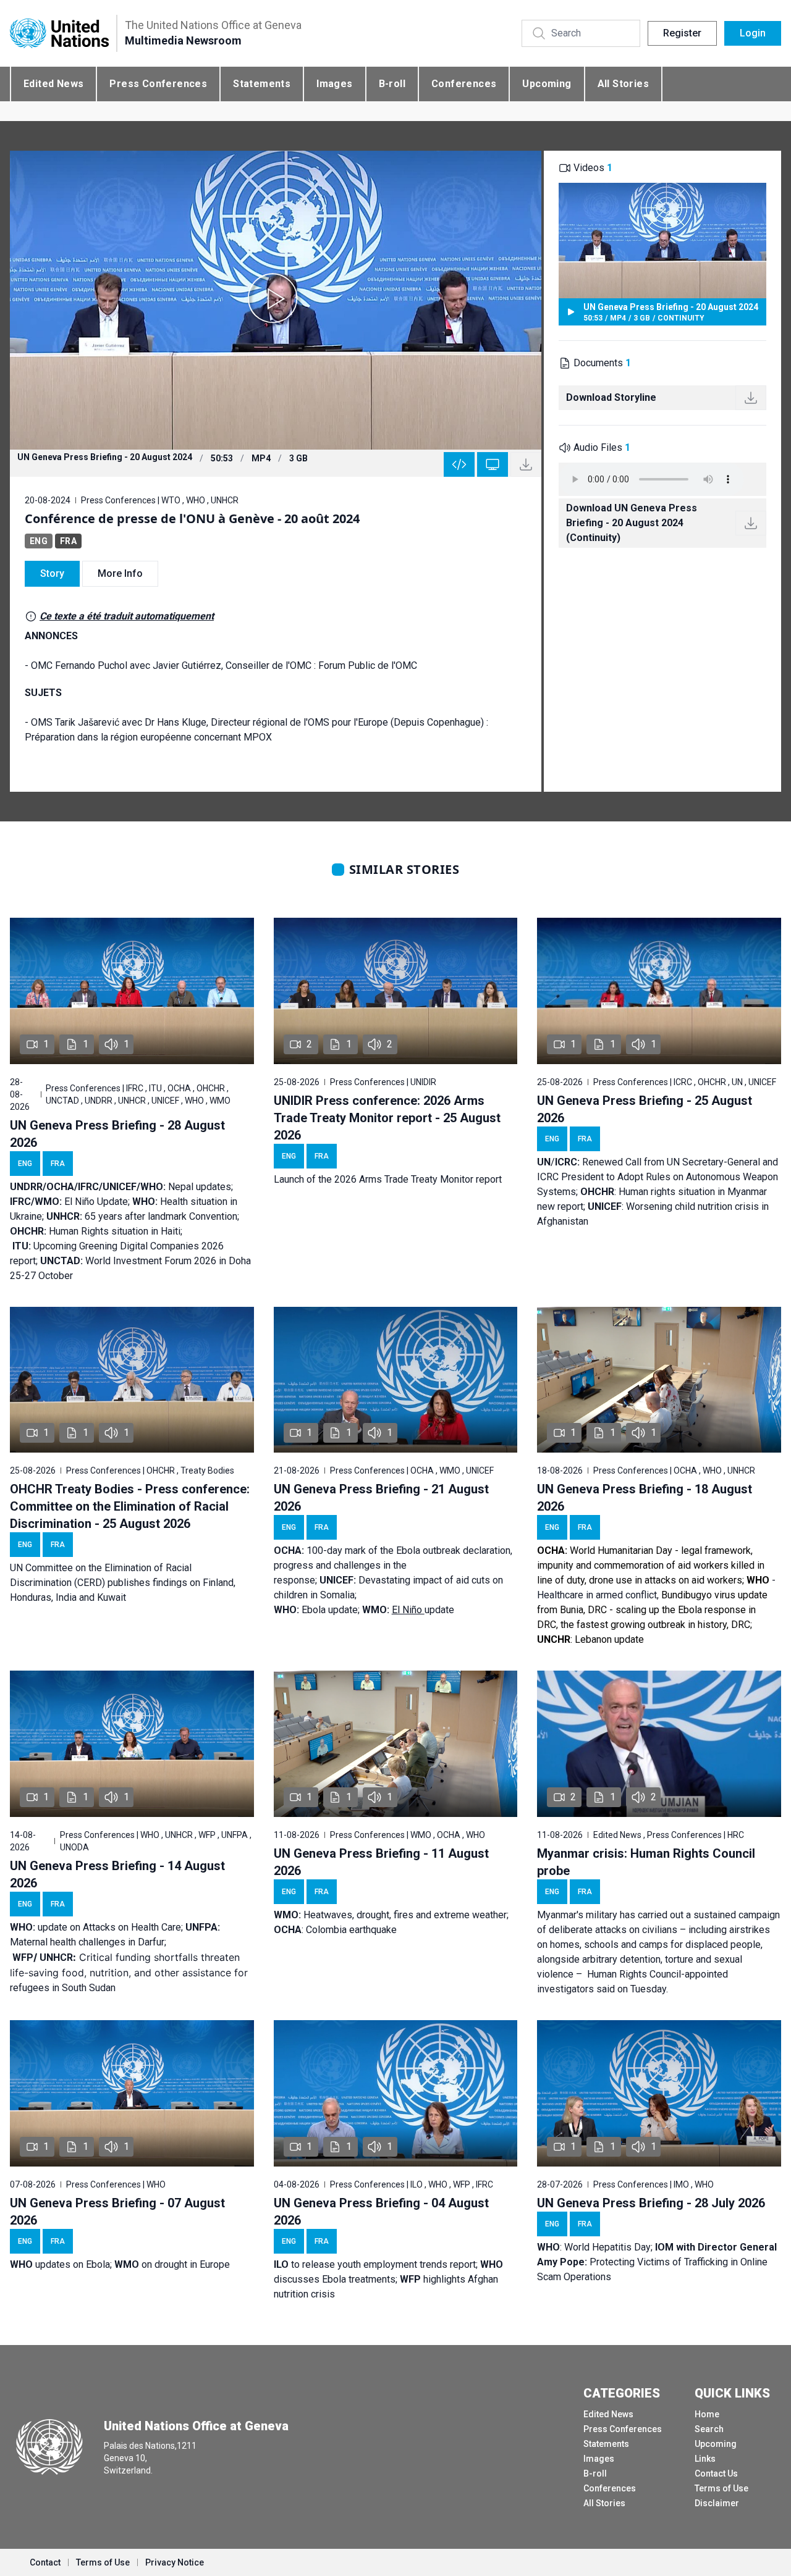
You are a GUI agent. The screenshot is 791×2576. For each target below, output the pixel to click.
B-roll (392, 84)
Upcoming (547, 84)
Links (705, 2459)
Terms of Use (721, 2488)
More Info (120, 573)
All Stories (623, 84)
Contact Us (716, 2473)
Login (753, 33)
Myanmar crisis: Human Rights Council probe (646, 1862)
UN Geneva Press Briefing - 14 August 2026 (117, 1874)
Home (707, 2414)
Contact (45, 2562)
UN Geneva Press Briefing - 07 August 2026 (117, 2212)
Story (52, 573)
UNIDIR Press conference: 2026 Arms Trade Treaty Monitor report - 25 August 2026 (387, 1118)
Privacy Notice (175, 2562)
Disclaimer (717, 2503)
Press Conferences (158, 84)
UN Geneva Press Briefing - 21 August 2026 (381, 1498)
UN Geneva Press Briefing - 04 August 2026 (381, 2212)
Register (682, 33)
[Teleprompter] (493, 464)
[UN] (59, 34)
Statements (262, 84)
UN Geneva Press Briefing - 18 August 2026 (645, 1498)
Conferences (464, 84)
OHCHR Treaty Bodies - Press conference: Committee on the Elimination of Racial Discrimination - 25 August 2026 (130, 1506)
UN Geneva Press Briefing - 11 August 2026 (381, 1862)
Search (709, 2429)
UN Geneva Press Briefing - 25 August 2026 (645, 1109)
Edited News (53, 84)
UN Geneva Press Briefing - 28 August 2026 (117, 1134)
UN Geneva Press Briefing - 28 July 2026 (651, 2203)
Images (334, 84)
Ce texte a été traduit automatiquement (127, 616)
